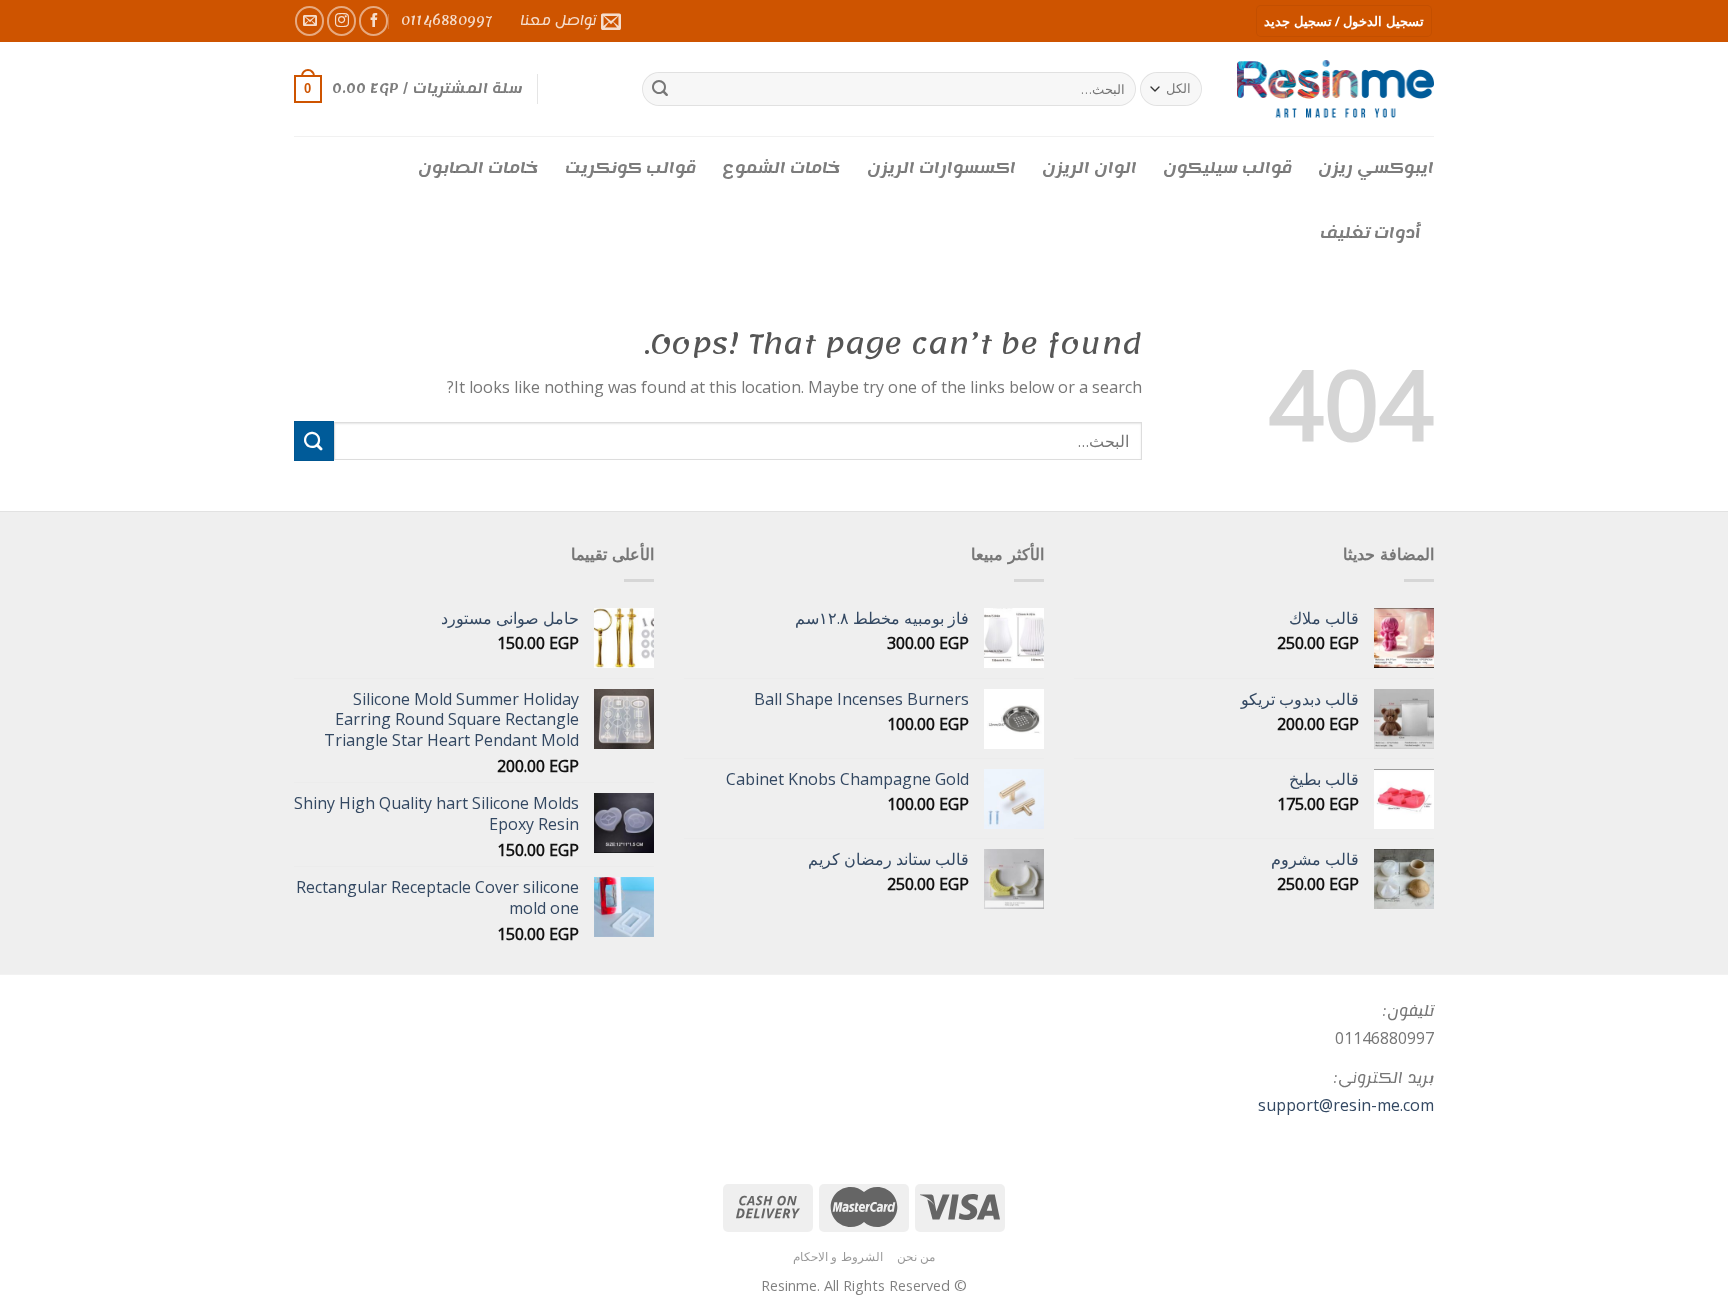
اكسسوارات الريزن (941, 168)
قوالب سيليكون (1227, 168)
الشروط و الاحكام (838, 1256)
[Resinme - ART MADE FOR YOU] (1335, 88)
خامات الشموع (781, 168)
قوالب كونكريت (630, 168)
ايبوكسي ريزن (1376, 168)
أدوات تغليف (1370, 233)
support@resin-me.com (1346, 1105)
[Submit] (660, 89)
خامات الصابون (478, 168)
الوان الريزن (1089, 168)
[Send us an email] (309, 20)
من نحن (916, 1256)
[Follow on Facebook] (373, 20)
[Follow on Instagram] (341, 20)
